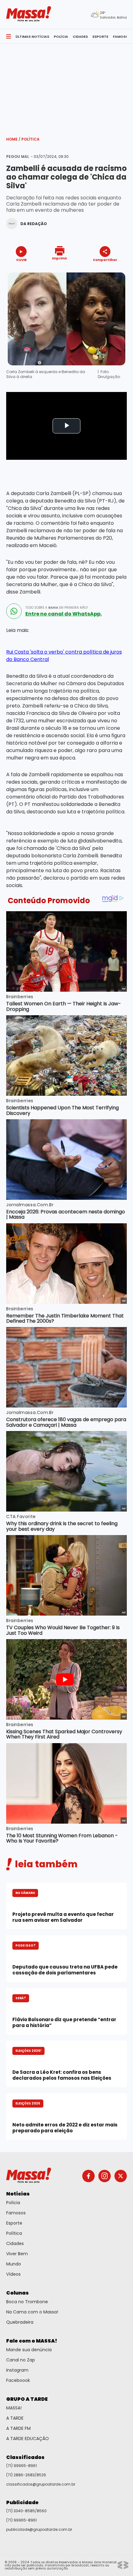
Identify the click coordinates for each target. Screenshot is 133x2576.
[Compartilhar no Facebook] (96, 271)
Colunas (17, 2293)
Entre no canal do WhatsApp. (64, 614)
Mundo (14, 2264)
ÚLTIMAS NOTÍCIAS (32, 37)
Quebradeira (20, 2322)
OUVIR (21, 260)
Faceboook (18, 2380)
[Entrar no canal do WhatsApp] (14, 611)
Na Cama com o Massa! (32, 2312)
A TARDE (15, 2418)
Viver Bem (17, 2254)
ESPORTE (100, 37)
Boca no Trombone (27, 2302)
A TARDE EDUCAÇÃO (28, 2439)
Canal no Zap (21, 2360)
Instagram (17, 2370)
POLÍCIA (61, 37)
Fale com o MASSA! (32, 2341)
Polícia (13, 2203)
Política (30, 139)
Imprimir (60, 258)
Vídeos (13, 2274)
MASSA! (14, 2408)
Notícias (18, 2194)
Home (13, 139)
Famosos (16, 2213)
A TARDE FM (18, 2428)
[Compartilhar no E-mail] (112, 271)
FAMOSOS (122, 37)
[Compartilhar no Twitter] (103, 271)
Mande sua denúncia (29, 2350)
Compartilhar (105, 260)
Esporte (14, 2223)
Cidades (15, 2243)
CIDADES (80, 37)
